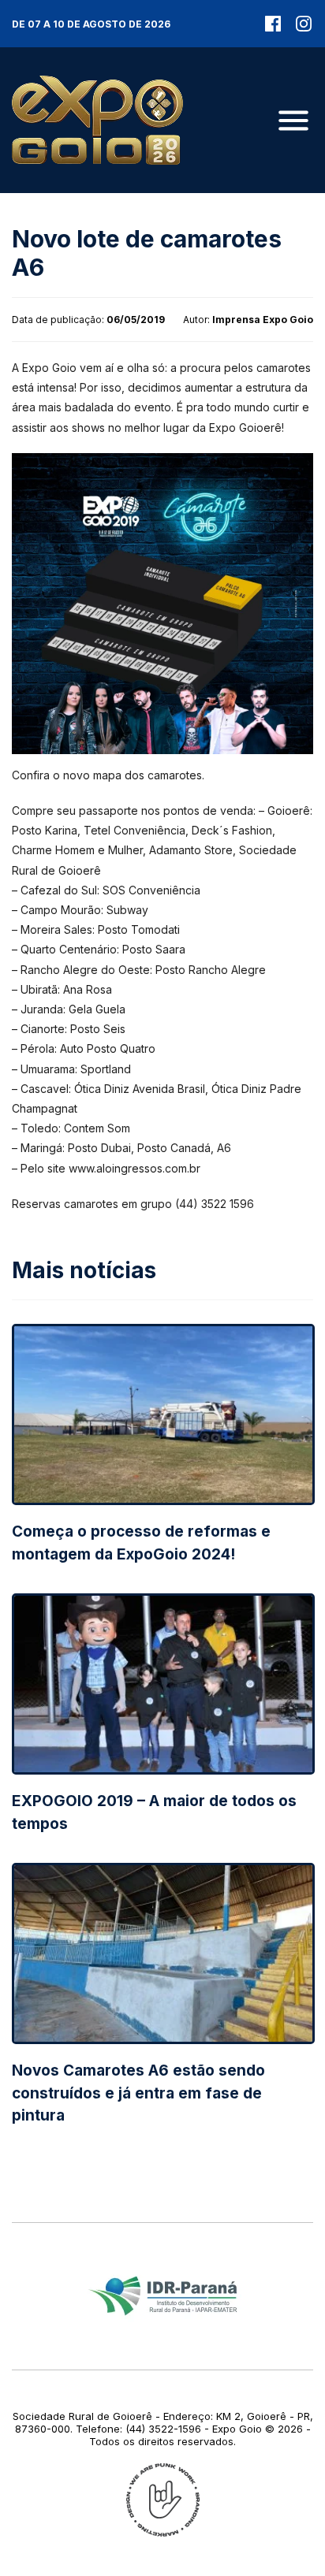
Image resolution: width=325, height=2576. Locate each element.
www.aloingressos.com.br (134, 1168)
